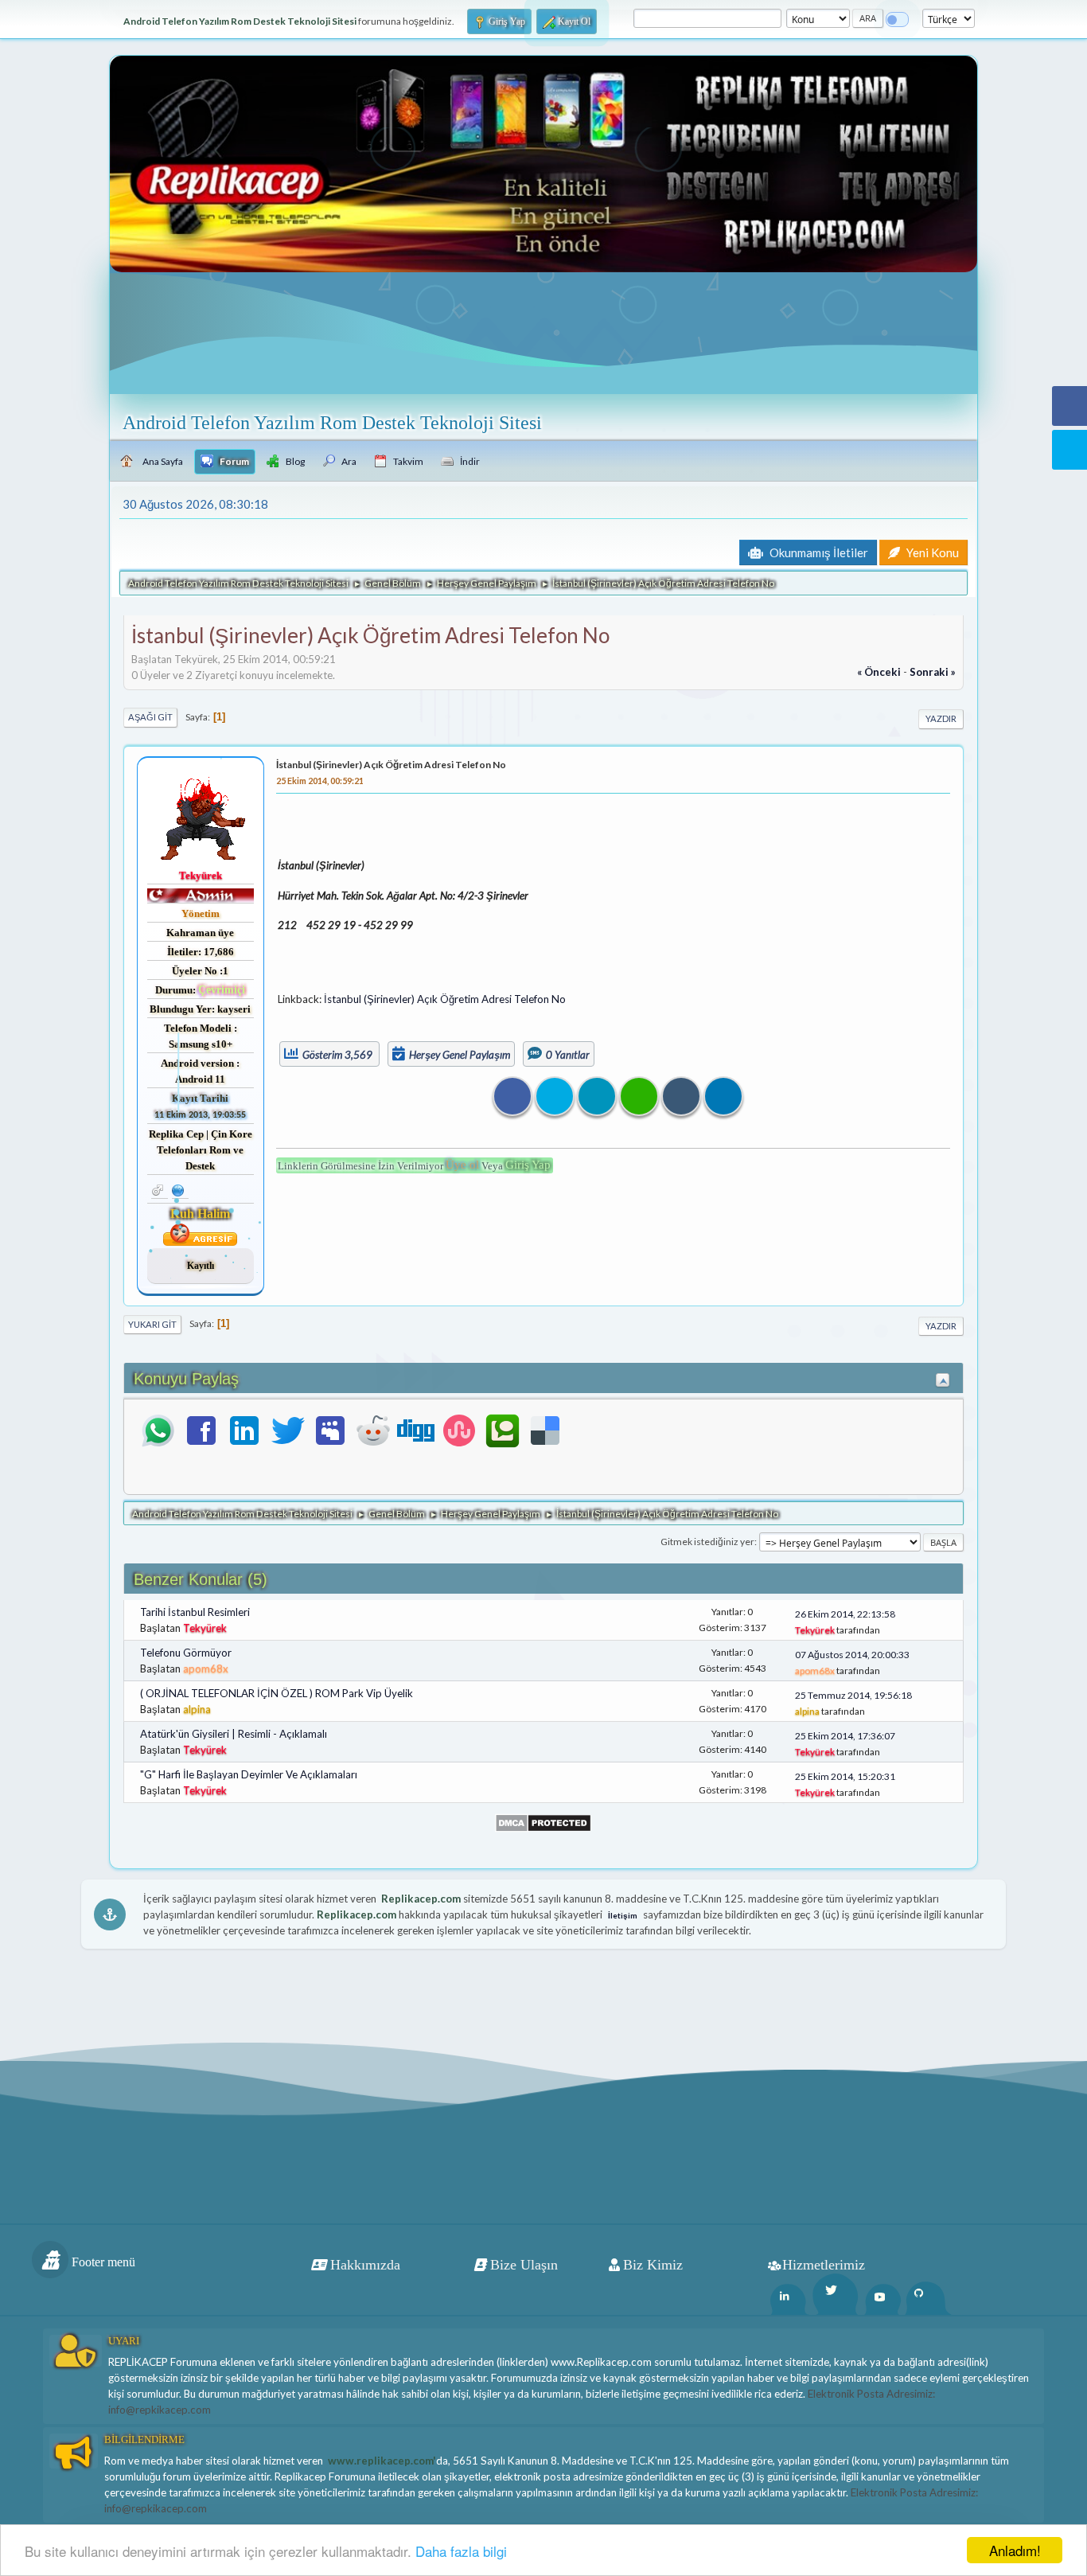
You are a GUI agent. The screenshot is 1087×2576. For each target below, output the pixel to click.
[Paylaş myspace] (330, 1430)
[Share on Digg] (681, 1096)
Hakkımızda (365, 2265)
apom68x (206, 1669)
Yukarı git (152, 1324)
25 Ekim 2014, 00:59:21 (320, 781)
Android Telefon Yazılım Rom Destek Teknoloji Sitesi (332, 423)
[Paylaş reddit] (373, 1430)
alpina (197, 1709)
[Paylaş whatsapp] (158, 1430)
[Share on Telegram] (723, 1096)
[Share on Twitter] (555, 1096)
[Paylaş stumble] (459, 1430)
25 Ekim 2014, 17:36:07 (845, 1736)
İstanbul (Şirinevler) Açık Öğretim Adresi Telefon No (391, 765)
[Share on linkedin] (597, 1096)
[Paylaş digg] (416, 1430)
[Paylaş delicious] (545, 1430)
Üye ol (462, 1165)
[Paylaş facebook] (201, 1430)
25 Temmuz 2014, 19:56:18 (853, 1695)
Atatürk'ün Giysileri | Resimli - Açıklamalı (234, 1734)
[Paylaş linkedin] (244, 1430)
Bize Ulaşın (524, 2265)
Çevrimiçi (222, 990)
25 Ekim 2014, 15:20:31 (845, 1776)
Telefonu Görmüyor (186, 1653)
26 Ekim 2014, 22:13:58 (845, 1614)
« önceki (879, 672)
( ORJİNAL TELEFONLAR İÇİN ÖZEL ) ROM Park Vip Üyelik (277, 1693)
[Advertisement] (802, 911)
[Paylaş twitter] (287, 1430)
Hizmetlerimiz (824, 2265)
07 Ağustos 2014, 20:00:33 (852, 1655)
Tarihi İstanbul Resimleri (195, 1612)
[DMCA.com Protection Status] (543, 1821)
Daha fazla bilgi (461, 2551)
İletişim (623, 1915)
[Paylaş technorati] (502, 1430)
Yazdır (941, 718)
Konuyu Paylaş (186, 1379)
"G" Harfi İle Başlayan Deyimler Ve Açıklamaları (249, 1774)
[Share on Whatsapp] (639, 1096)
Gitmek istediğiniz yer (707, 1542)
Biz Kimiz (653, 2265)
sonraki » (933, 672)
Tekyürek (201, 875)
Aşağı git (150, 717)
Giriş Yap (528, 1165)
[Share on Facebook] (512, 1096)
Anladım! (1015, 2550)
